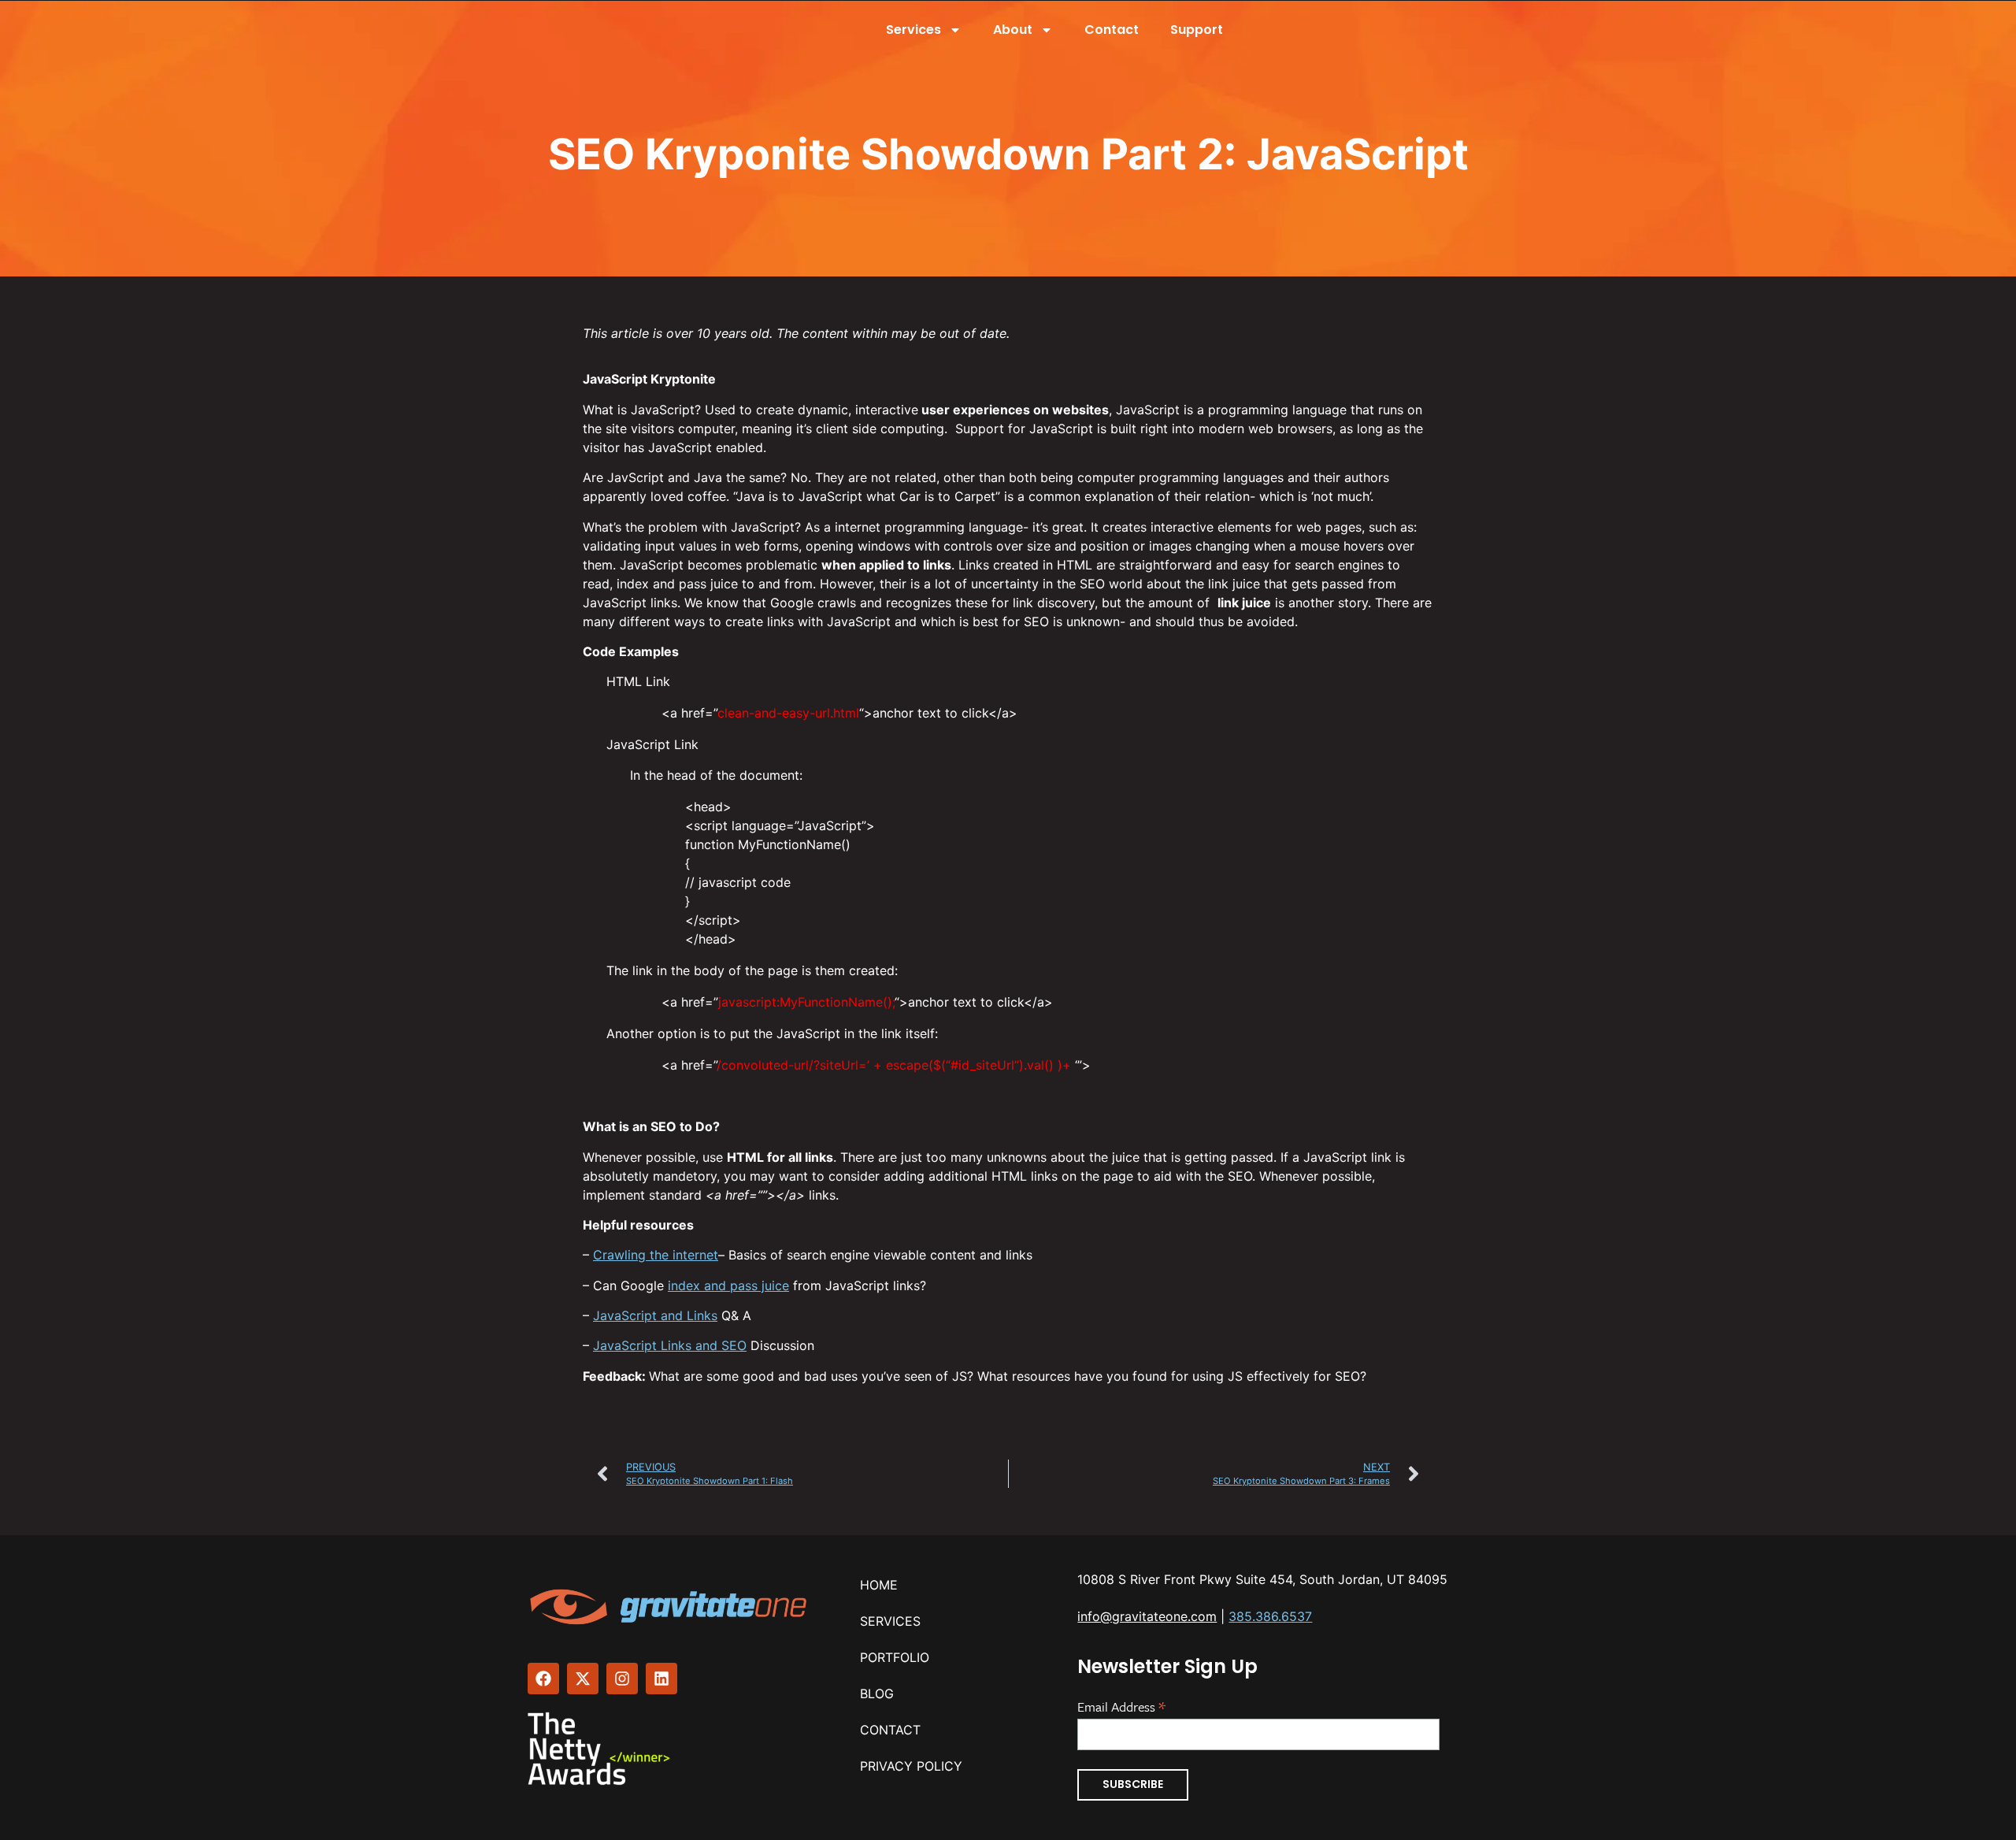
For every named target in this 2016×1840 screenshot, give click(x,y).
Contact (1112, 30)
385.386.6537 (1270, 1616)
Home (879, 1585)
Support (1197, 30)
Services (913, 30)
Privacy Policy (911, 1766)
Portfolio (895, 1657)
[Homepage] (670, 1607)
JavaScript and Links (655, 1315)
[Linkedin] (661, 1679)
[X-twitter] (583, 1679)
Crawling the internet (656, 1255)
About (1013, 30)
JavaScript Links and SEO (670, 1345)
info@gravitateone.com (1147, 1616)
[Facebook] (543, 1679)
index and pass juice (728, 1285)
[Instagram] (622, 1679)
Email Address (1121, 1705)
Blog (877, 1693)
